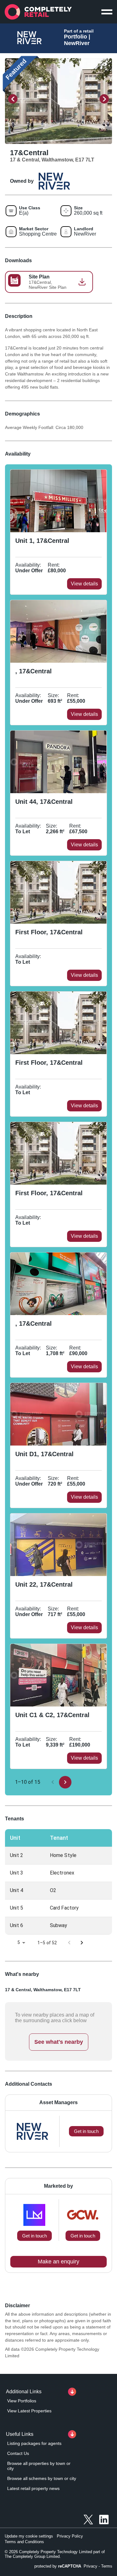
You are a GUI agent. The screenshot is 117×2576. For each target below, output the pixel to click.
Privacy (90, 2566)
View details (84, 584)
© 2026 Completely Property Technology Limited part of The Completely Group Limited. (55, 2554)
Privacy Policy (70, 2536)
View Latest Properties (29, 2411)
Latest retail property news (33, 2488)
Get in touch (34, 2236)
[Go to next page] (65, 1782)
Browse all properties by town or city (39, 2466)
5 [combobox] (19, 1942)
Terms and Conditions (24, 2542)
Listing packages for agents (34, 2443)
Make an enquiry (58, 2262)
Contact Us (18, 2453)
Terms (107, 2566)
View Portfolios (22, 2401)
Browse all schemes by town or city (42, 2478)
